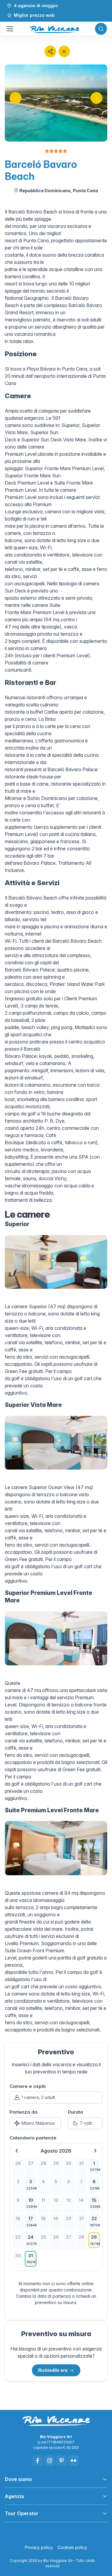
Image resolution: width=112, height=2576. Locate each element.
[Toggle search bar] (101, 29)
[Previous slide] (16, 98)
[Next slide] (96, 98)
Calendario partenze (33, 2138)
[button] (50, 51)
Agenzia (14, 2496)
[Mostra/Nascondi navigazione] (10, 29)
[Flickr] (73, 2461)
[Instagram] (50, 2461)
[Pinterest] (62, 2461)
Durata (75, 2112)
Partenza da (23, 2112)
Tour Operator (22, 2513)
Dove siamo (18, 2479)
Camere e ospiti (28, 2086)
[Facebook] (38, 2461)
